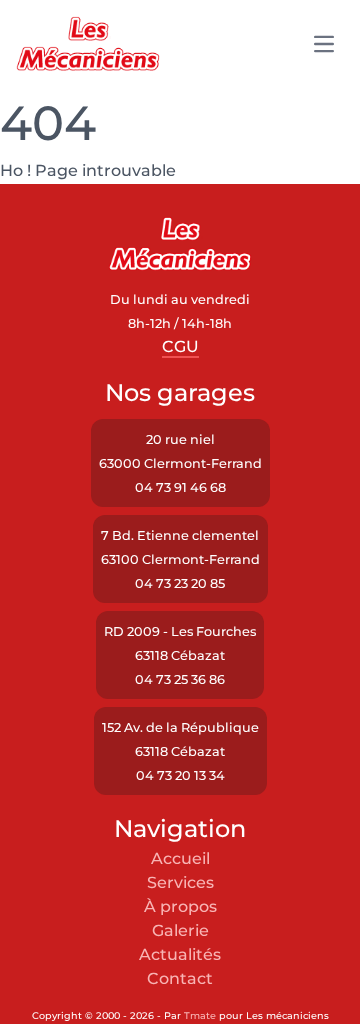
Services (180, 882)
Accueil (180, 858)
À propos (180, 906)
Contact (180, 978)
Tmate (200, 1015)
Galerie (180, 930)
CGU (180, 346)
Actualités (180, 954)
